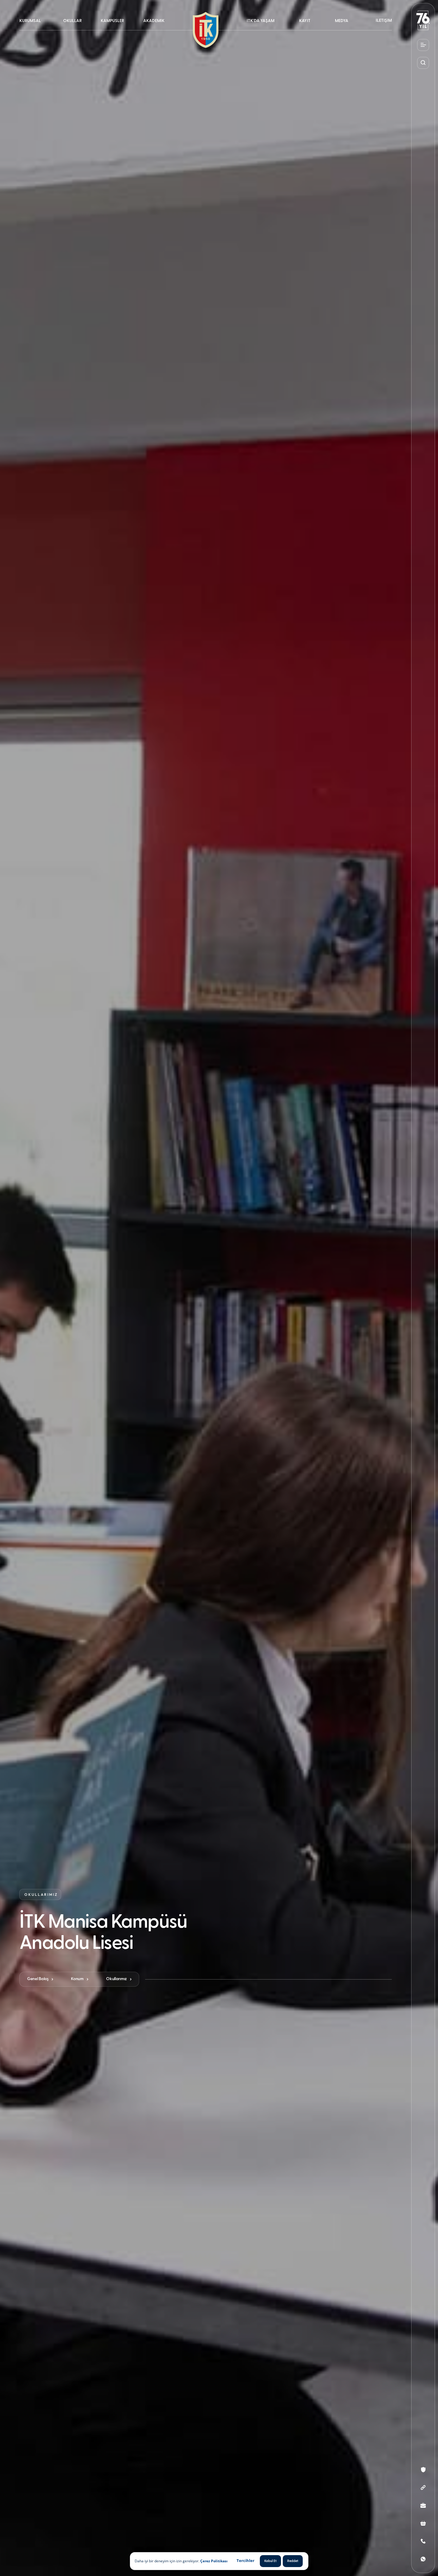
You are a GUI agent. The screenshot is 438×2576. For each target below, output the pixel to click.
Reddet (293, 2561)
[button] (33, 25)
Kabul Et (270, 2561)
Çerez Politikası (214, 2561)
